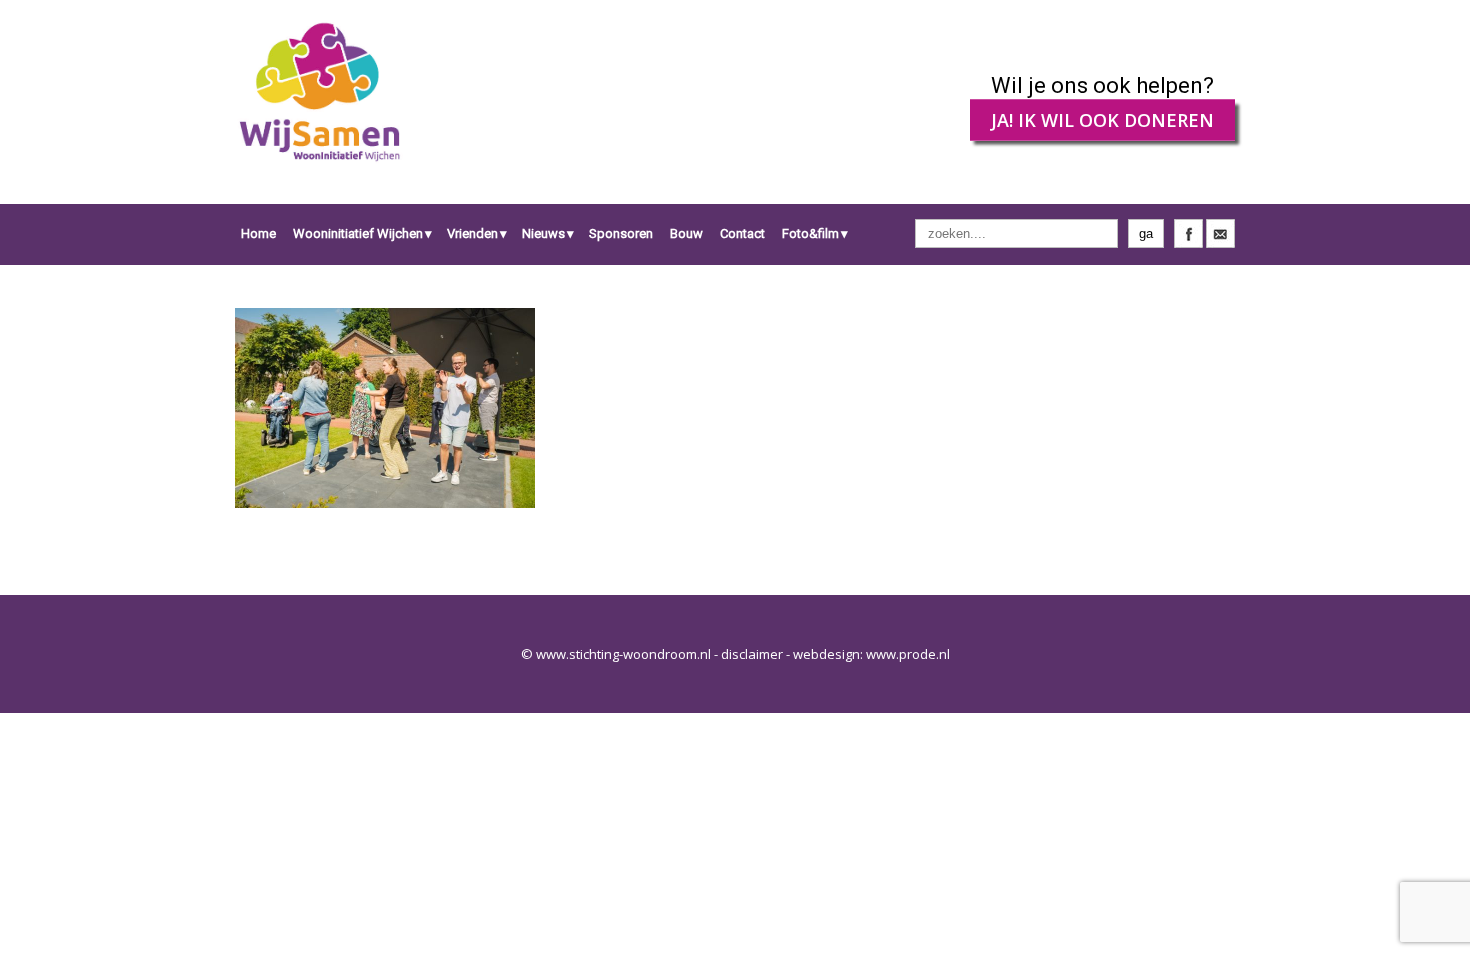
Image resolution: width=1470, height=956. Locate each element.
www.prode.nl (908, 654)
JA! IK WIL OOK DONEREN (1102, 120)
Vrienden (472, 233)
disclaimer (752, 654)
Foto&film (810, 233)
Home (258, 233)
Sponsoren (621, 233)
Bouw (686, 233)
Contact (742, 233)
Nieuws (543, 233)
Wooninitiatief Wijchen (358, 233)
